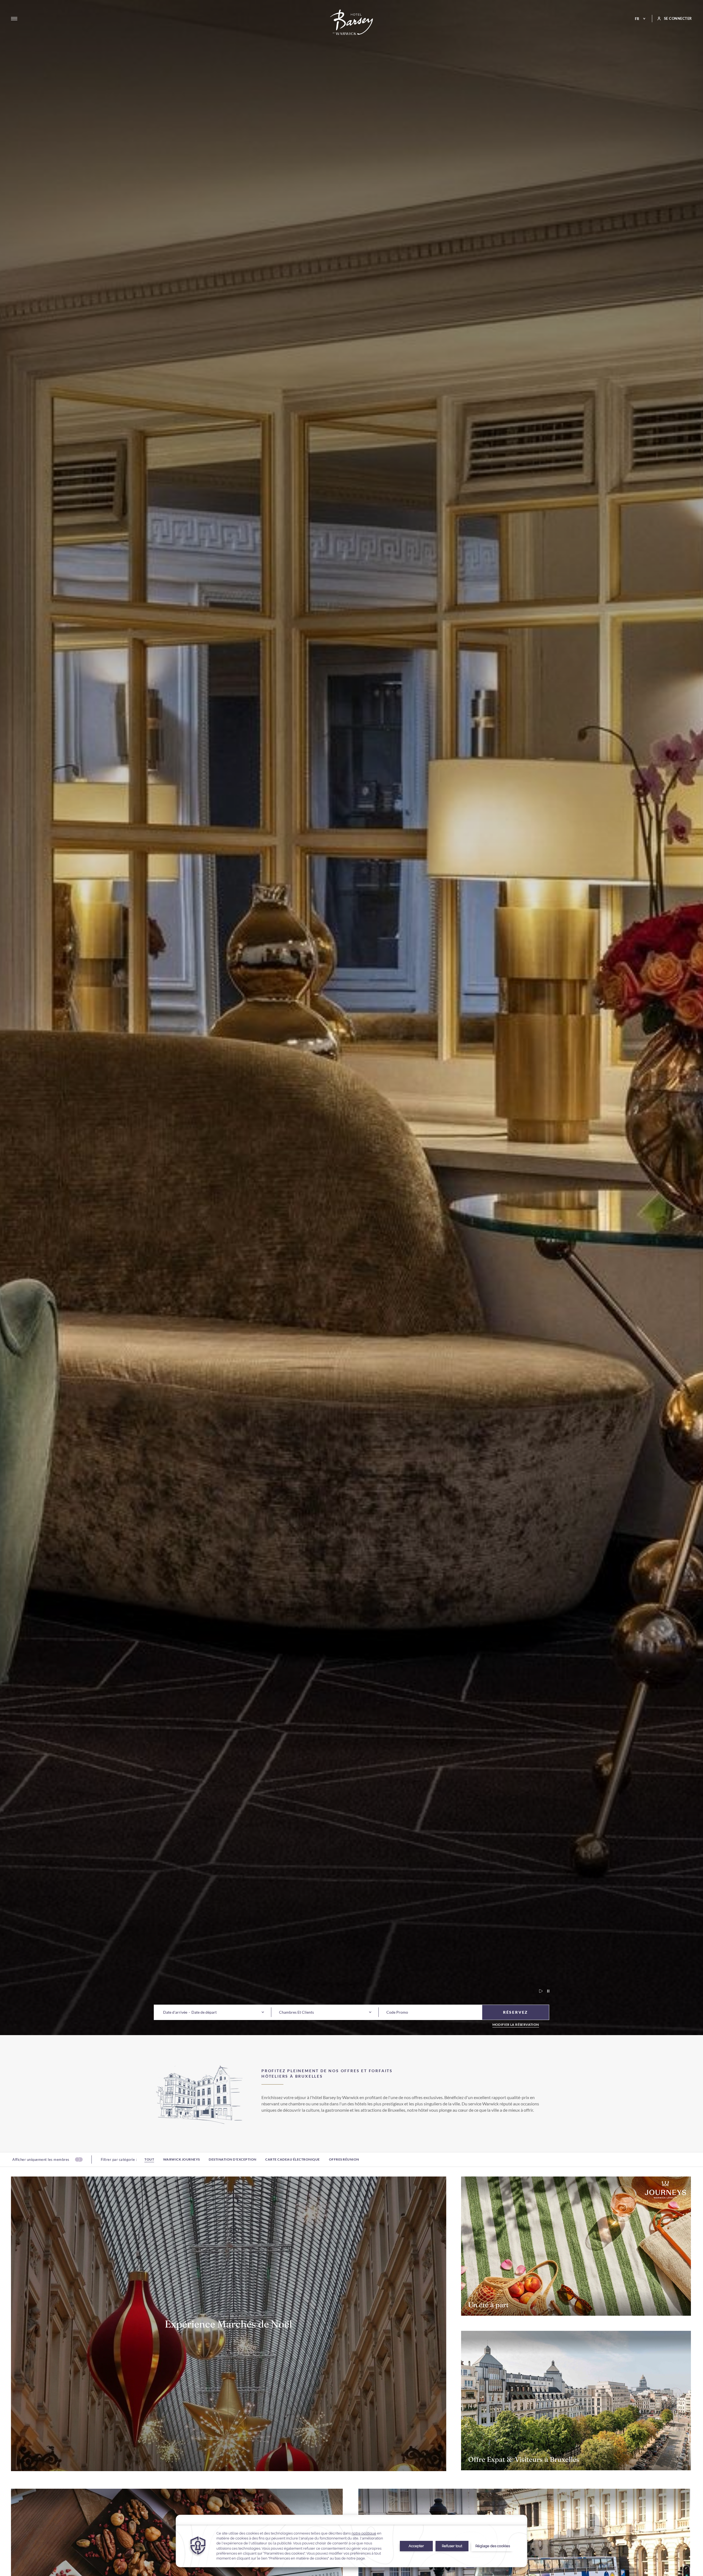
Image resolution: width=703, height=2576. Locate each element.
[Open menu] (14, 19)
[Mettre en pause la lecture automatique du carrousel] (546, 1991)
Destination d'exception (233, 2159)
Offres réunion (344, 2159)
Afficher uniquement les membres (41, 2159)
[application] (351, 2541)
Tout (149, 2159)
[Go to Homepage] (352, 22)
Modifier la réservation (516, 2025)
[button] (175, 2012)
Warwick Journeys (182, 2159)
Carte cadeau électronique (293, 2159)
